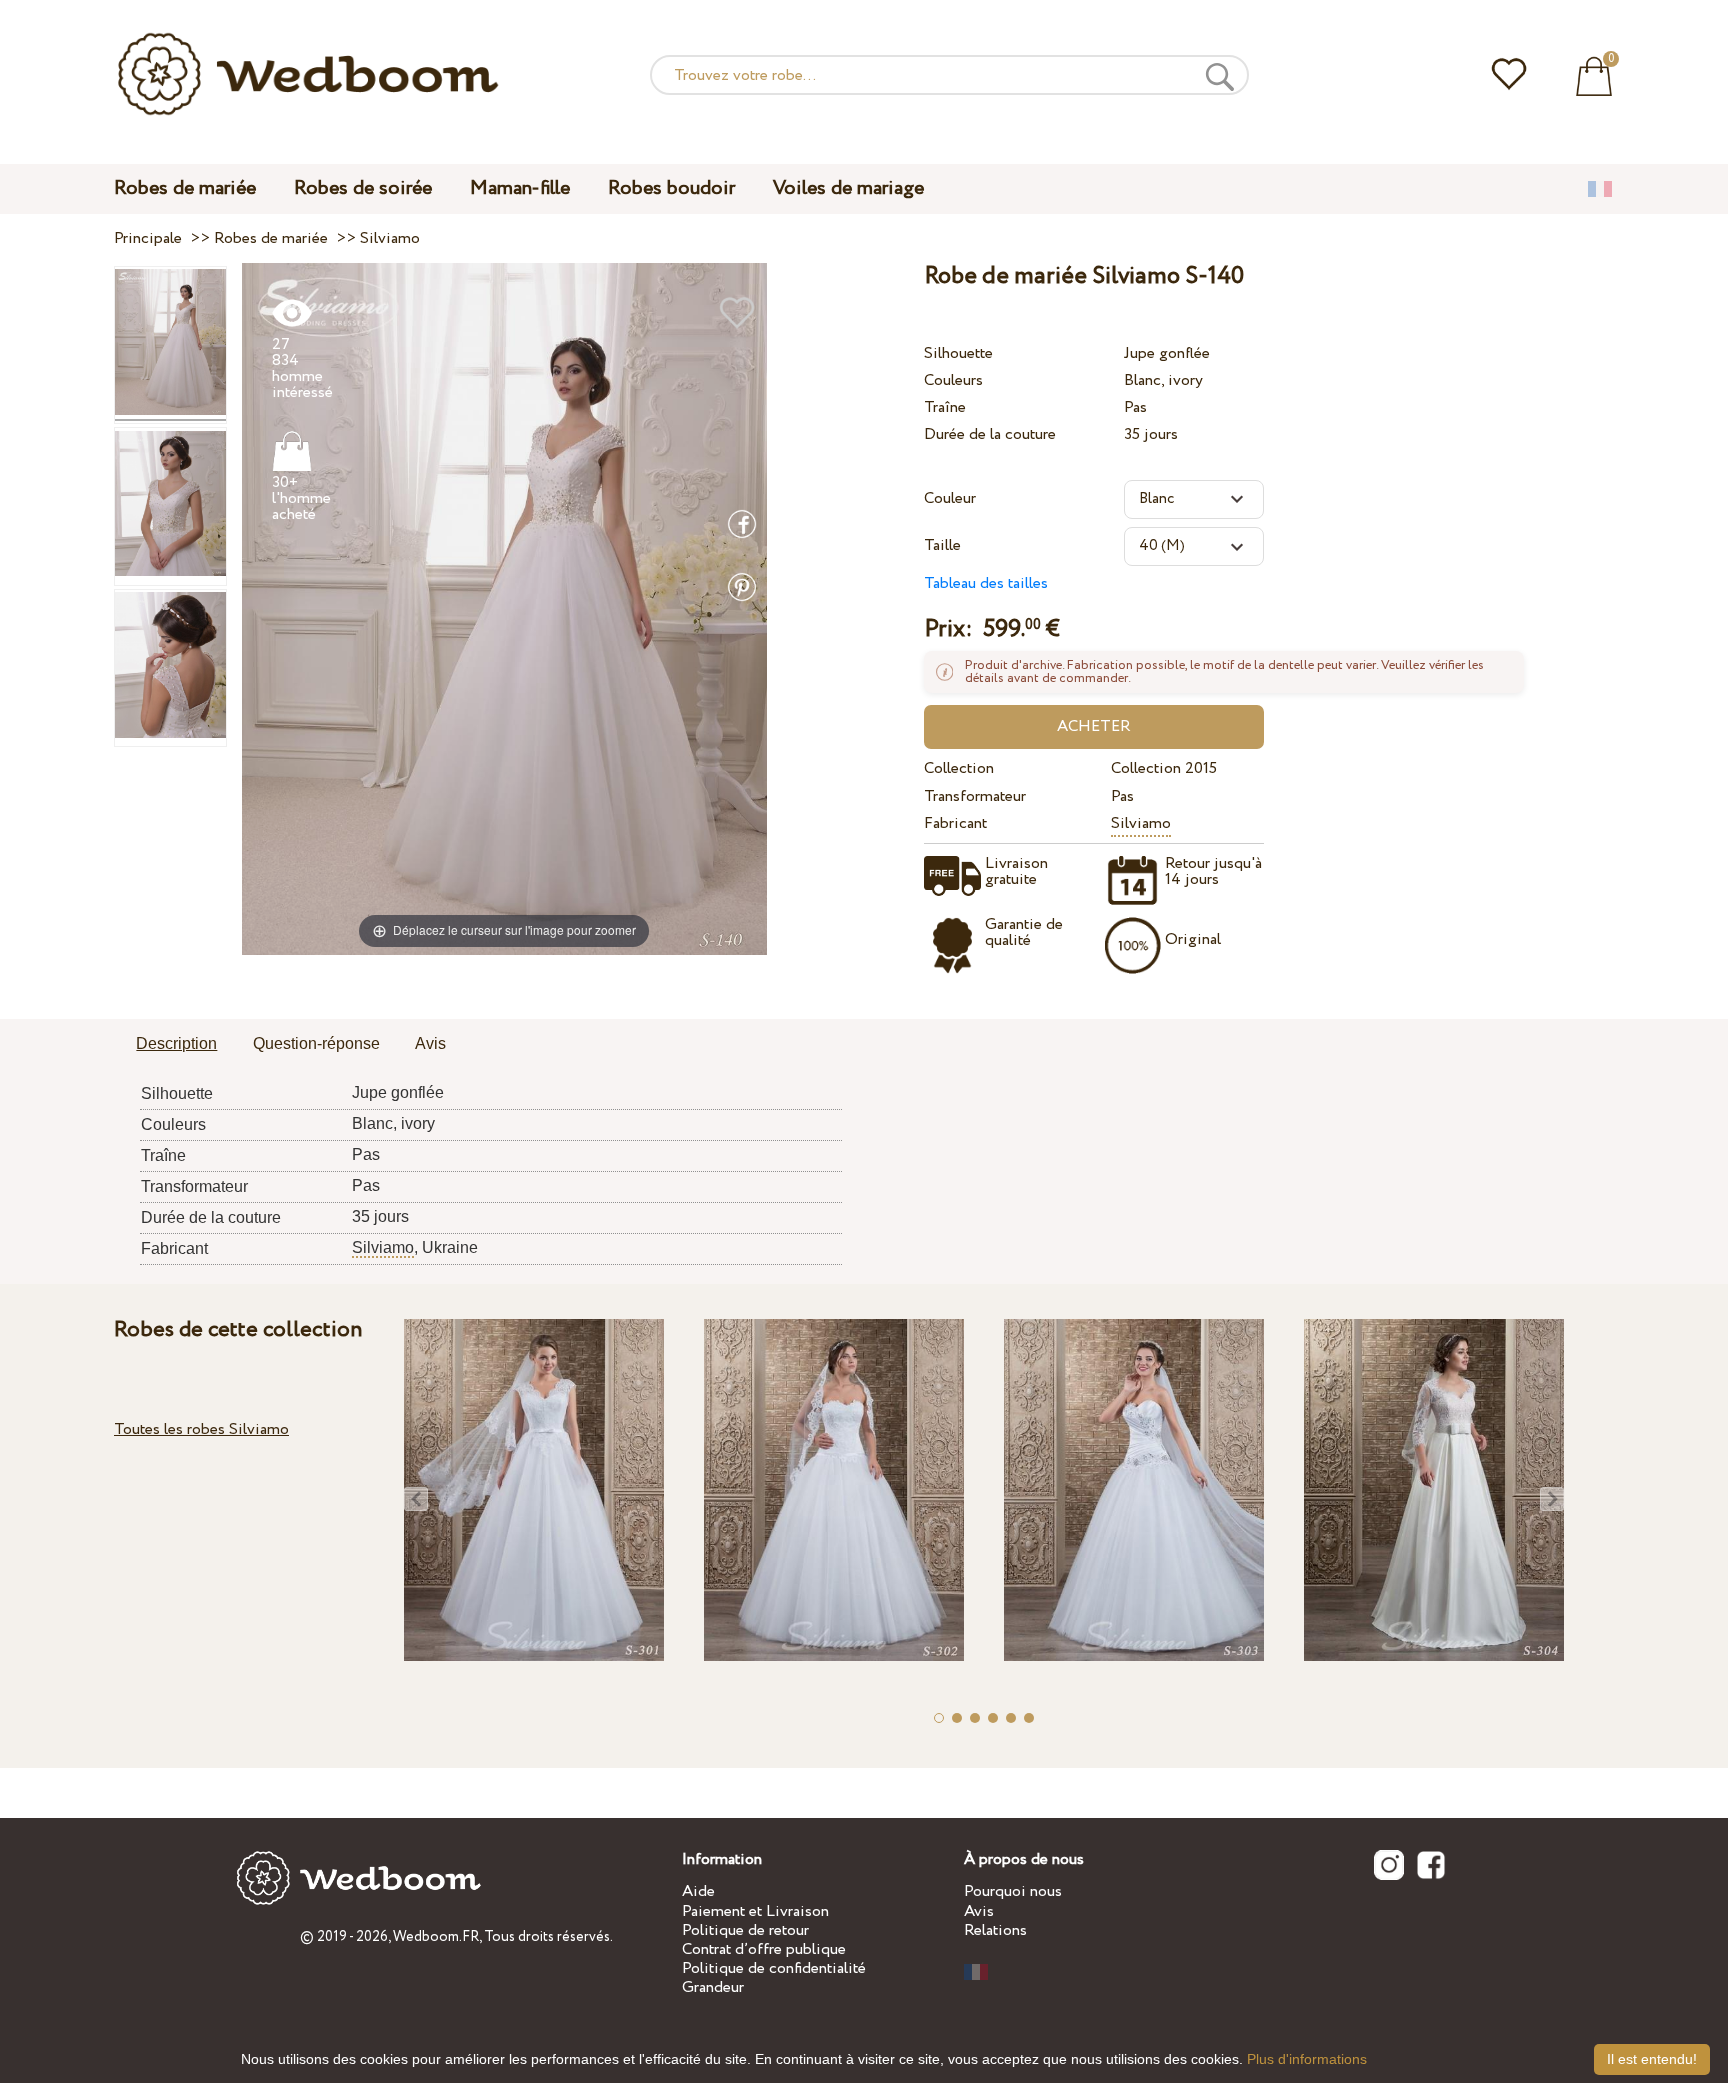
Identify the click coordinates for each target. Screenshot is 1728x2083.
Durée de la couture (990, 434)
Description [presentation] (176, 1043)
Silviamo (1141, 823)
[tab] (176, 1045)
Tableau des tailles (986, 583)
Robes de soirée (363, 188)
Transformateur (975, 796)
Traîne (945, 407)
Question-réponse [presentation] (316, 1043)
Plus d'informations (1307, 2059)
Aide (698, 1891)
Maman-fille (520, 188)
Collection (959, 768)
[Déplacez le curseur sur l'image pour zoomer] (504, 608)
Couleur (950, 498)
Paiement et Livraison (755, 1911)
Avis (979, 1911)
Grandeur (713, 1987)
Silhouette (958, 353)
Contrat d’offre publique (764, 1949)
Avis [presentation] (430, 1043)
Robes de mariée (185, 188)
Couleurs (953, 380)
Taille (942, 545)
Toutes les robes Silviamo (201, 1429)
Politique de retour (745, 1930)
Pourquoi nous (1013, 1891)
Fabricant (955, 823)
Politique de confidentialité (774, 1968)
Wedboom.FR (436, 1937)
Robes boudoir (671, 188)
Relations (995, 1930)
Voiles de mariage (848, 188)
